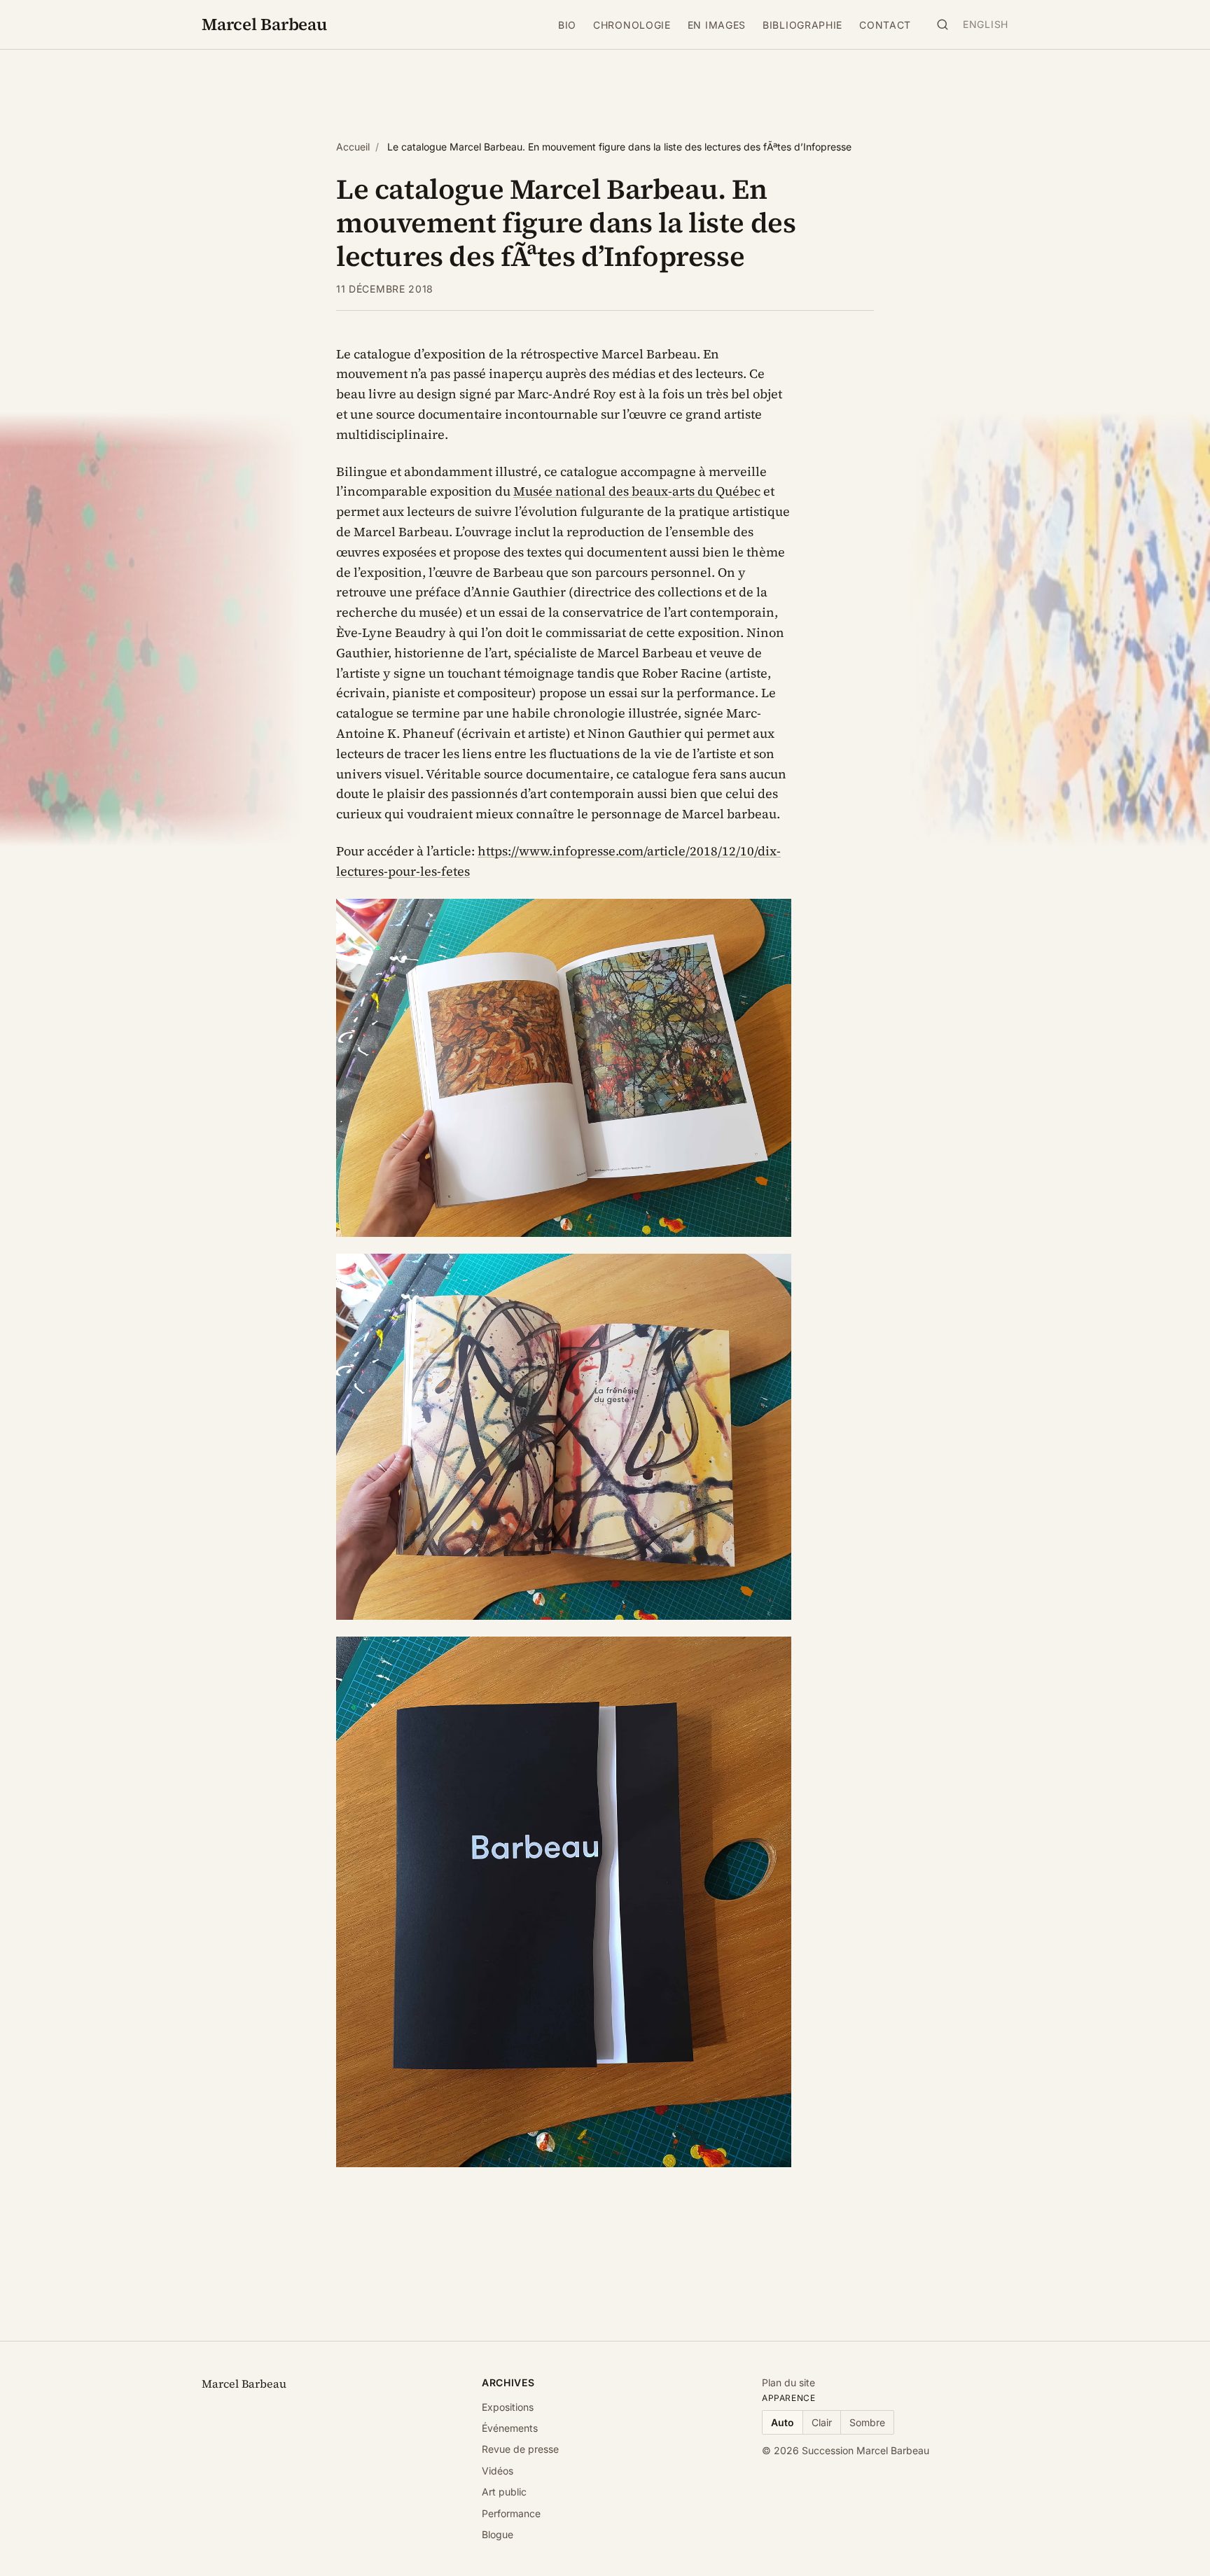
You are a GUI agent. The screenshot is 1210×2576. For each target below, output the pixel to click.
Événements (510, 2428)
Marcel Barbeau (264, 24)
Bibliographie (802, 25)
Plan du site (788, 2382)
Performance (511, 2513)
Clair (822, 2422)
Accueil (353, 147)
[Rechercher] (943, 24)
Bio (567, 25)
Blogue (498, 2534)
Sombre (867, 2422)
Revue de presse (520, 2449)
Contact (885, 25)
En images (717, 25)
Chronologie (632, 25)
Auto (783, 2422)
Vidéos (498, 2471)
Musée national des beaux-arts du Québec (637, 491)
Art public (504, 2492)
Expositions (508, 2407)
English (986, 24)
